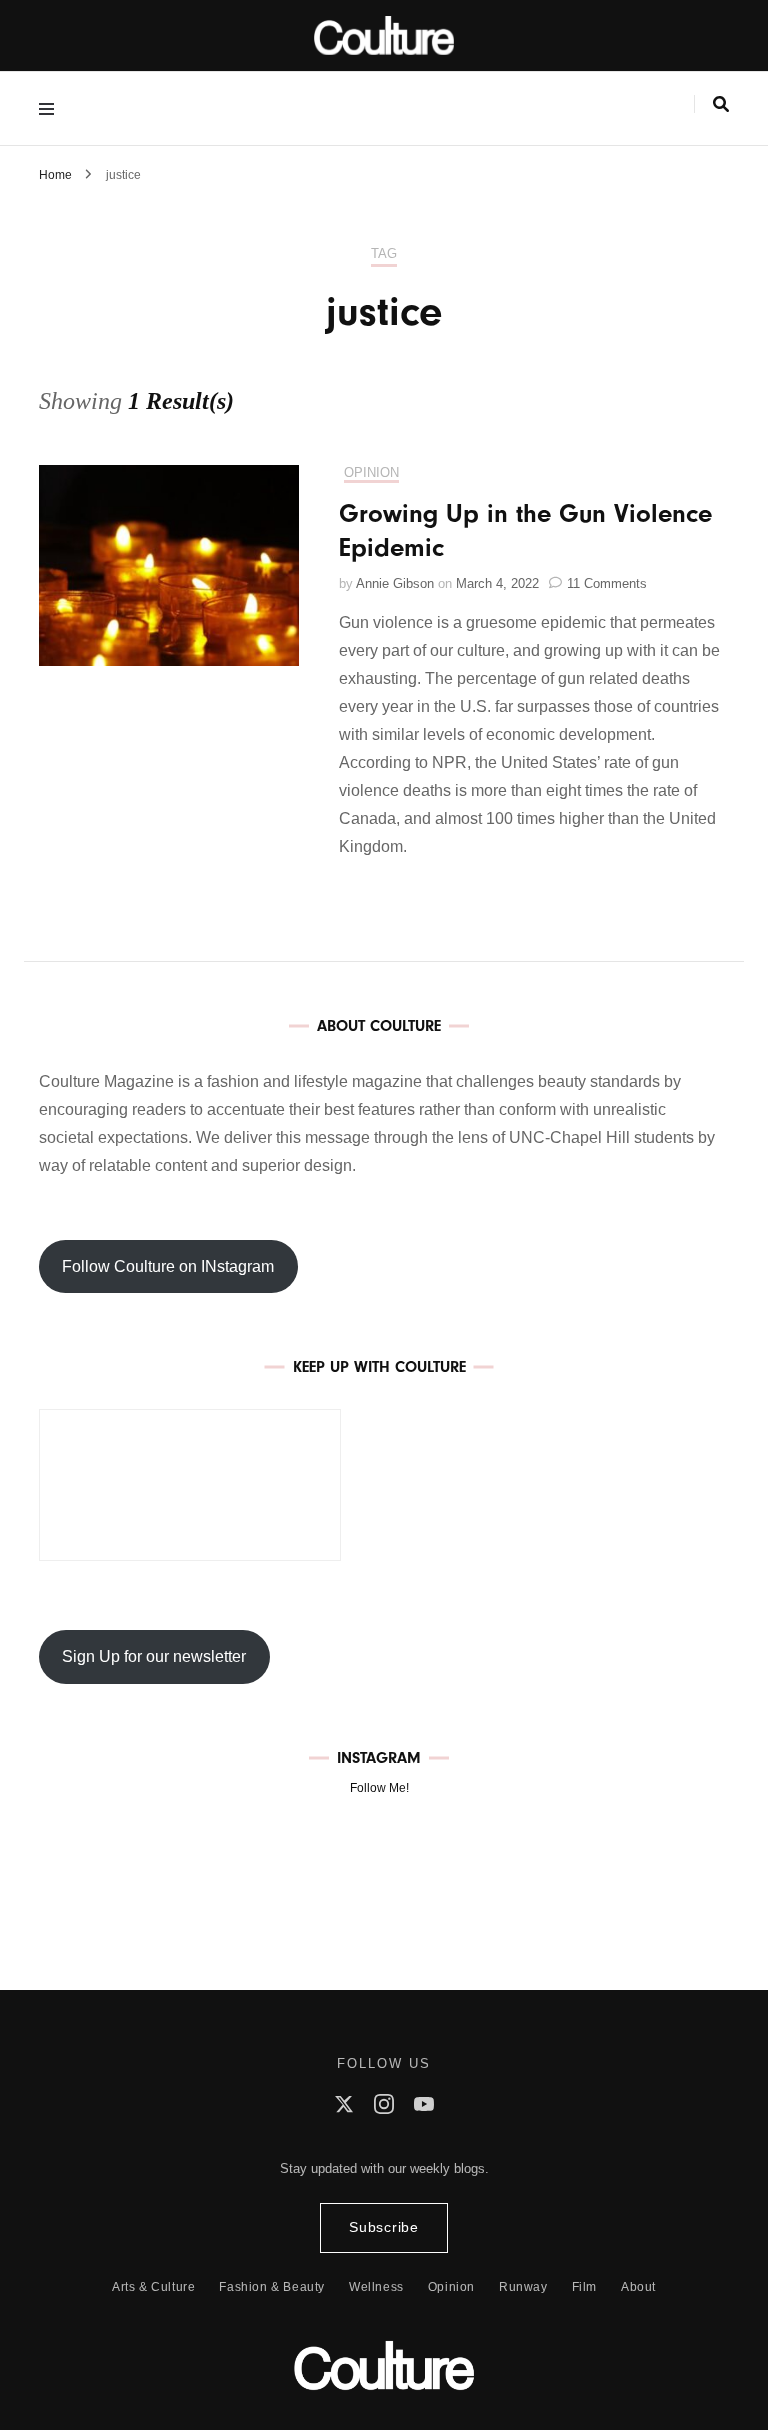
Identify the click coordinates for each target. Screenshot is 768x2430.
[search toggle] (721, 104)
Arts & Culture (153, 2287)
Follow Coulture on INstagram (168, 1266)
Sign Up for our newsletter (154, 1656)
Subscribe (383, 2227)
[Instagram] (384, 2108)
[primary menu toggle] (51, 108)
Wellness (376, 2287)
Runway (523, 2287)
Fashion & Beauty (272, 2287)
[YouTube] (424, 2108)
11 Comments (607, 583)
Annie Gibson (395, 583)
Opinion (371, 472)
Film (584, 2287)
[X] (344, 2108)
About (638, 2287)
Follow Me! (379, 1788)
